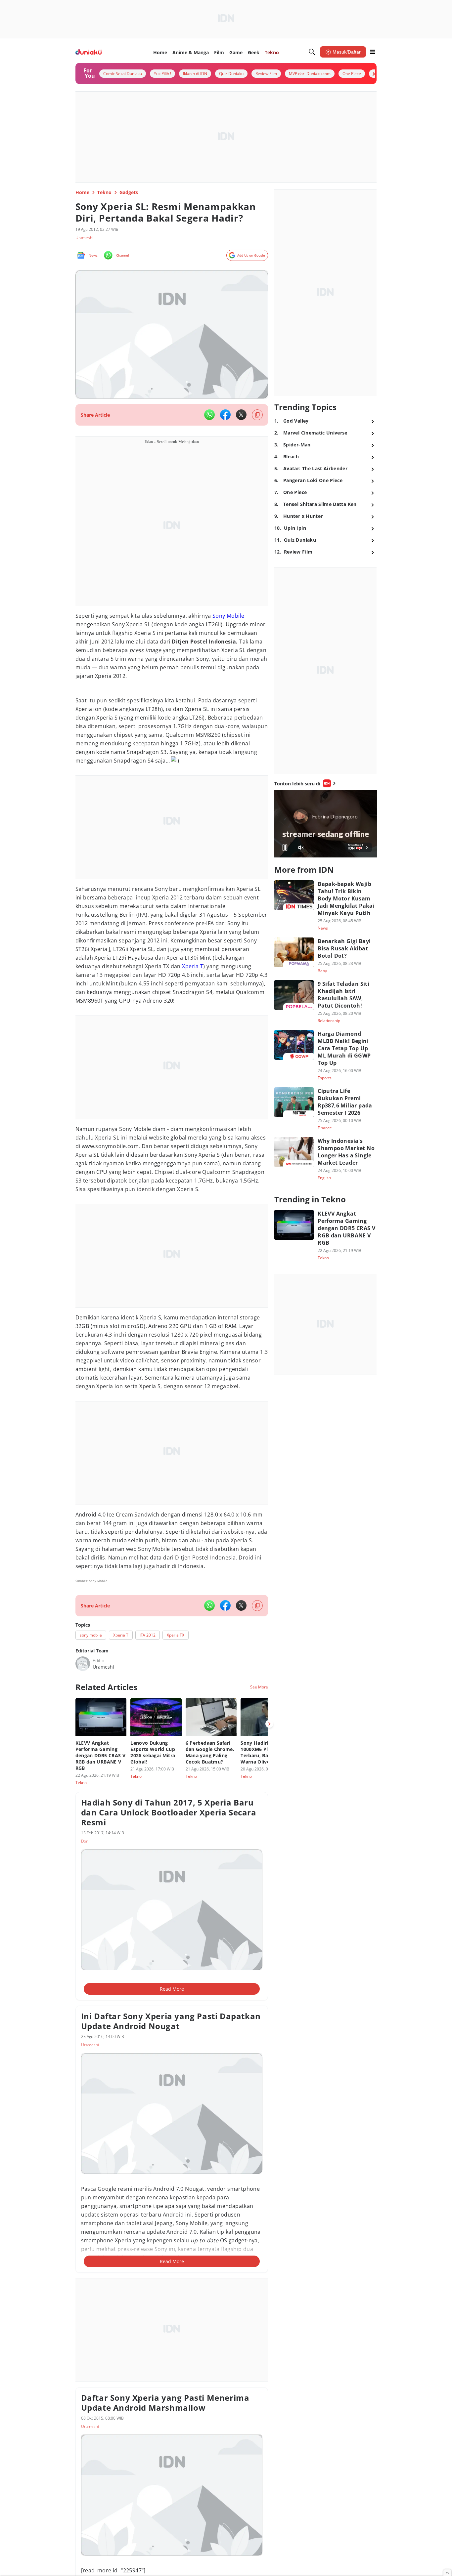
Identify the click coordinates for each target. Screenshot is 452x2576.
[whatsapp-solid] (209, 415)
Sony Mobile (228, 616)
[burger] (373, 52)
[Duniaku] (89, 52)
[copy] (257, 415)
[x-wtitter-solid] (241, 415)
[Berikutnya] (269, 1724)
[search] (312, 52)
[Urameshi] (83, 1664)
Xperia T (193, 966)
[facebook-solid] (225, 415)
